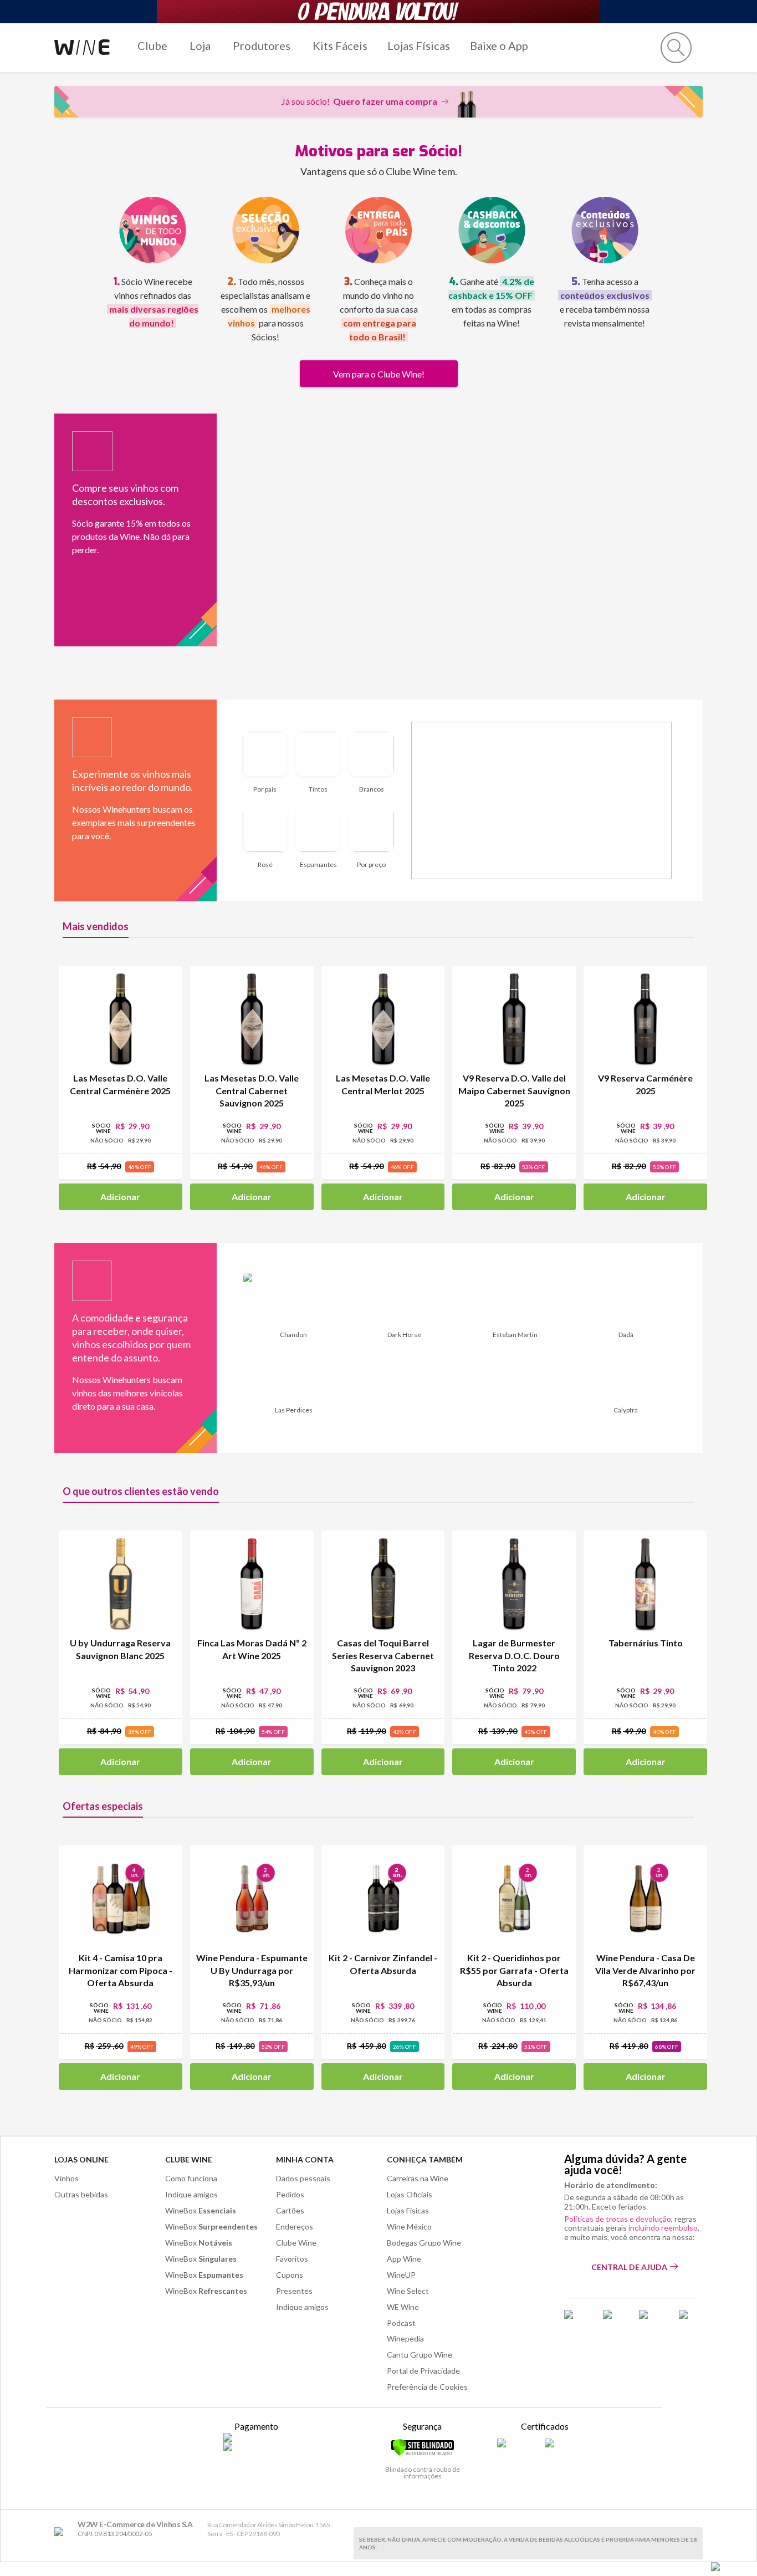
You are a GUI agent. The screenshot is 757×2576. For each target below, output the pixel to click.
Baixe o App (499, 45)
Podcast (401, 2323)
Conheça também (425, 2159)
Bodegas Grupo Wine (424, 2243)
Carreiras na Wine (418, 2178)
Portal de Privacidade (423, 2371)
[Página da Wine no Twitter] (614, 2318)
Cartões (290, 2210)
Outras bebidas (81, 2194)
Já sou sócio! (359, 101)
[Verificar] (423, 2454)
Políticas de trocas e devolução (618, 2219)
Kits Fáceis (340, 45)
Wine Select (408, 2291)
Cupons (290, 2275)
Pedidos (290, 2194)
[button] (676, 48)
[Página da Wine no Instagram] (652, 2318)
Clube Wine (189, 2159)
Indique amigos (191, 2194)
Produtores (262, 45)
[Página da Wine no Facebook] (577, 2318)
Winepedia (405, 2338)
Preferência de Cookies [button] (427, 2387)
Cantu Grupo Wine (420, 2355)
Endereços (295, 2226)
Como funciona (191, 2178)
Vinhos (67, 2178)
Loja (200, 45)
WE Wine (403, 2307)
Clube (152, 45)
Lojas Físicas (419, 45)
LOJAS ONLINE (81, 2159)
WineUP (401, 2275)
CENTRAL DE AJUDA (629, 2267)
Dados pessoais (303, 2178)
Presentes (294, 2291)
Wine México (409, 2226)
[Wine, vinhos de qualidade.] (61, 2532)
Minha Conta (305, 2159)
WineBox (201, 2210)
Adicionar (120, 1197)
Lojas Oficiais (410, 2194)
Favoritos (292, 2259)
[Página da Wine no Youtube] (691, 2318)
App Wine (404, 2259)
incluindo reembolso (663, 2228)
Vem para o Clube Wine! (379, 374)
